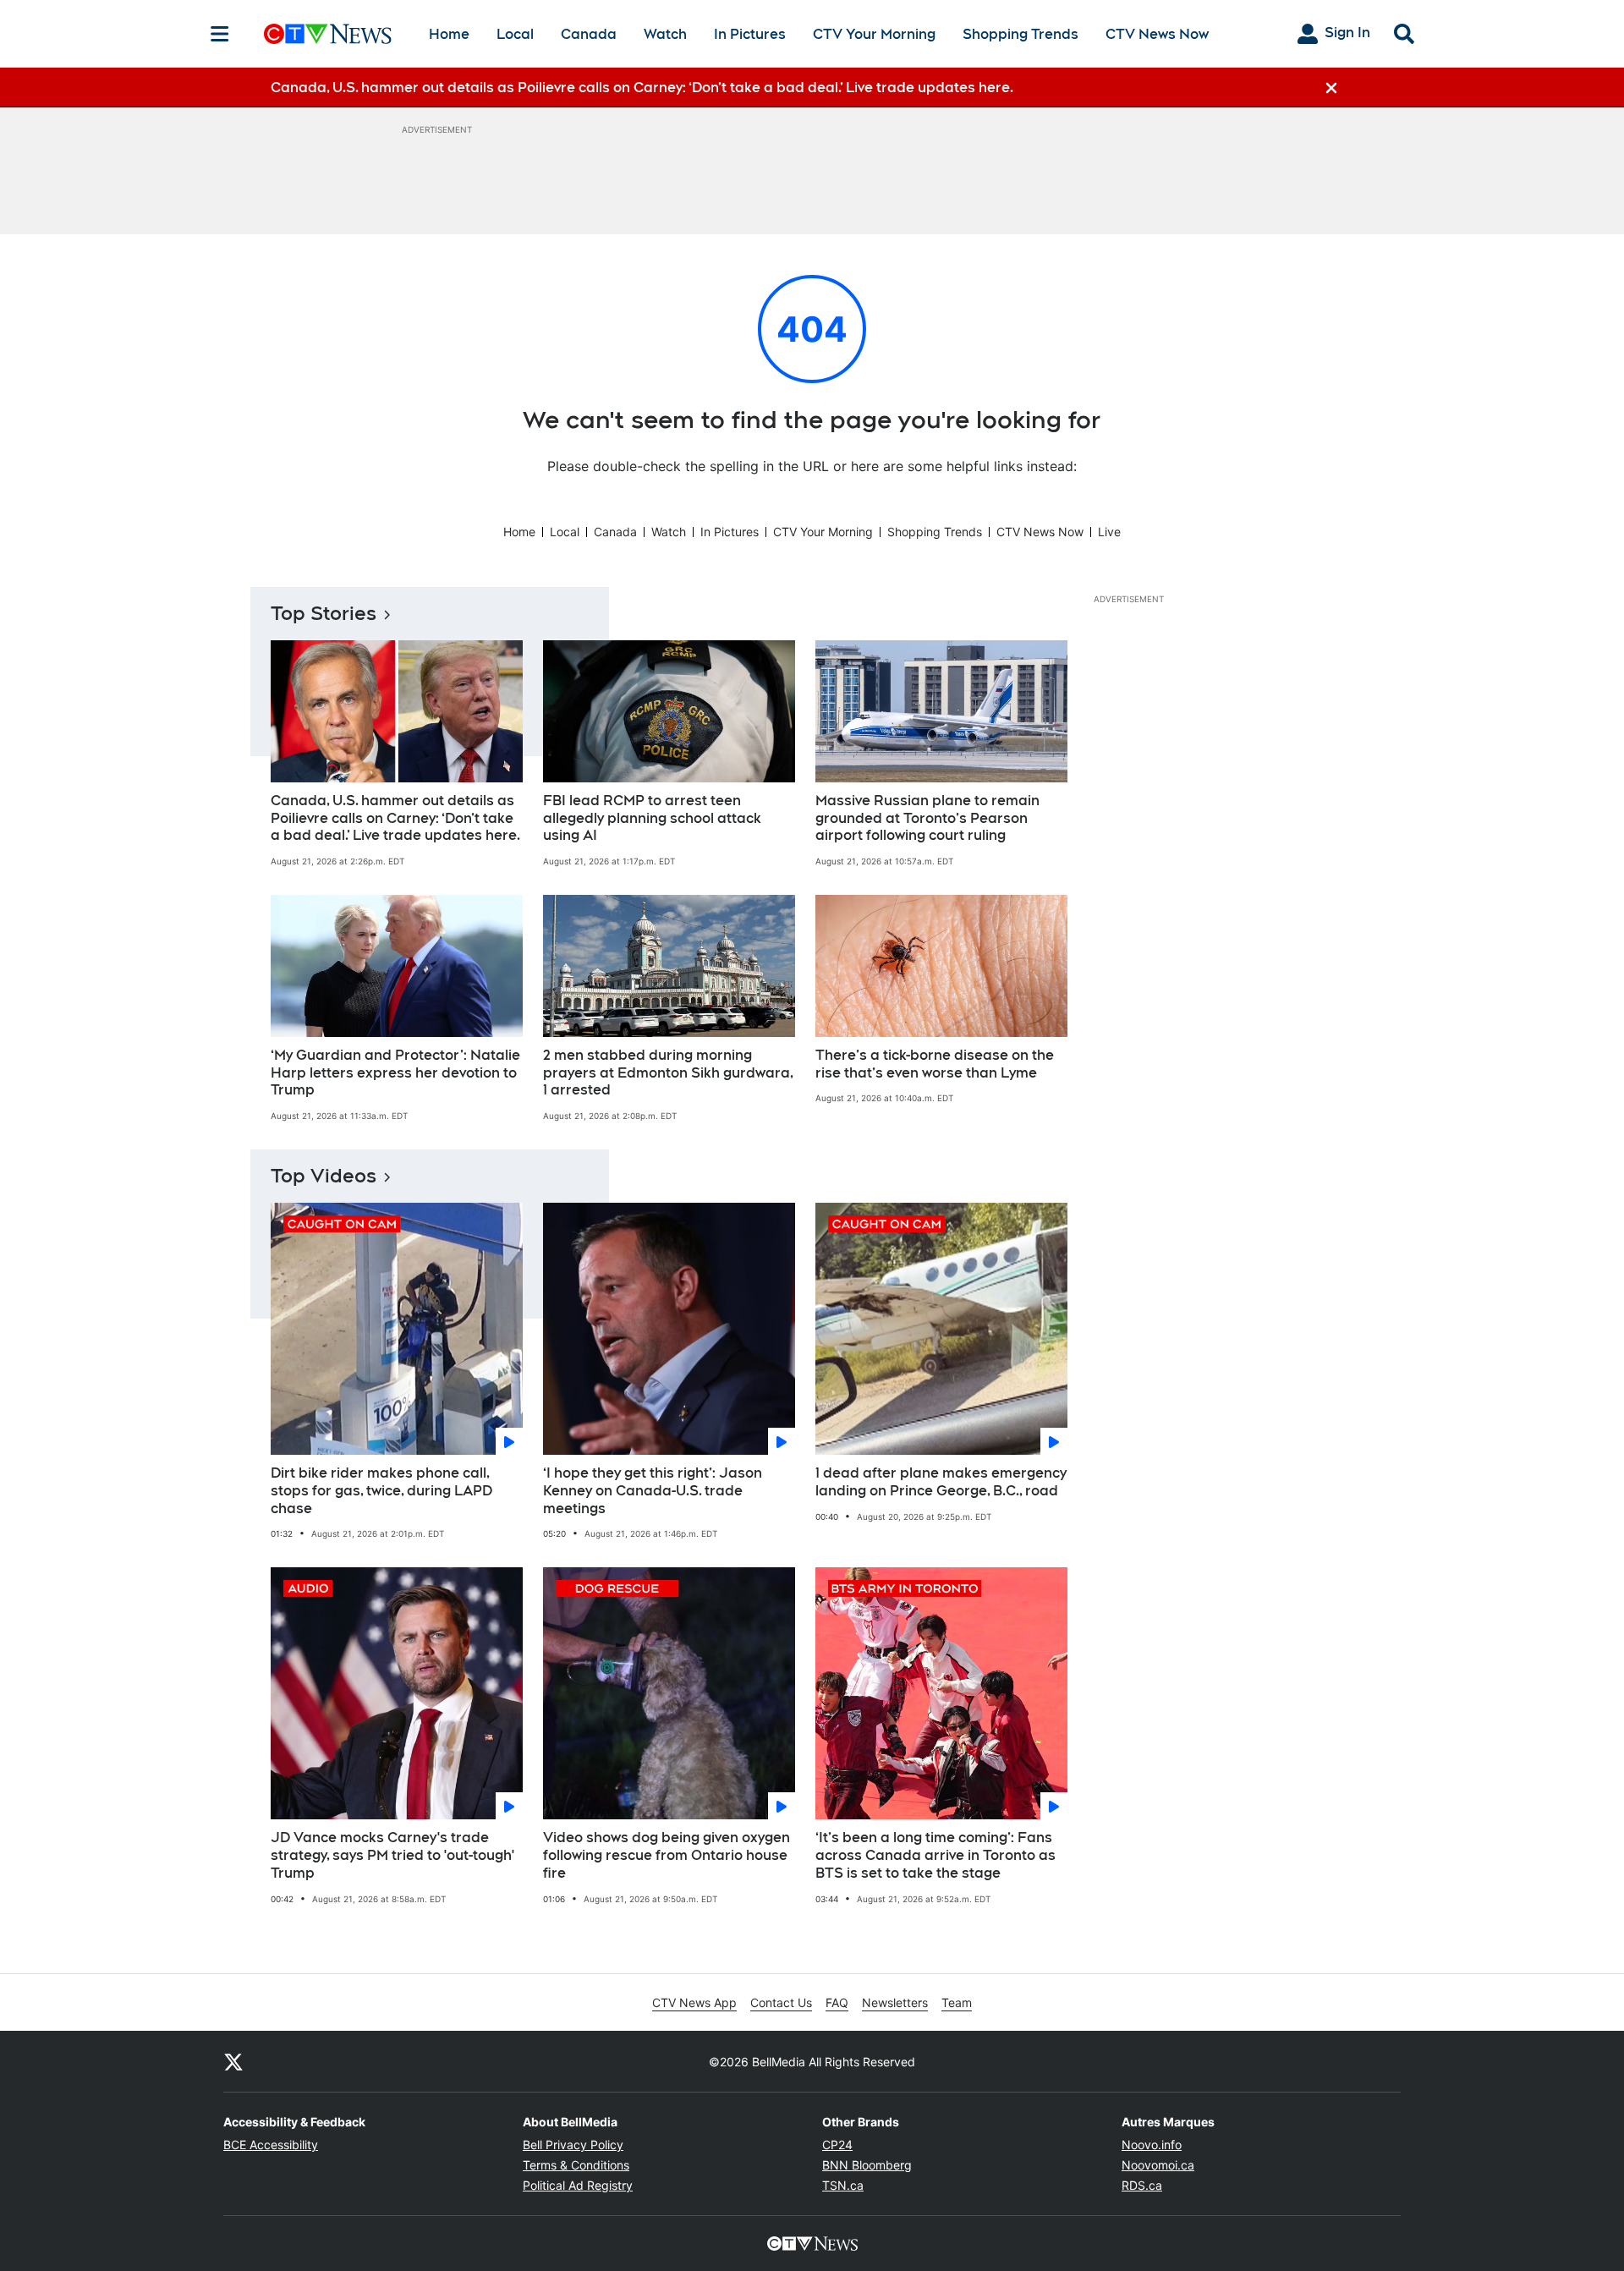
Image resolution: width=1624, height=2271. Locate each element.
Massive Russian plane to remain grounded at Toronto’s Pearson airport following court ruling (927, 818)
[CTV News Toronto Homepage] (328, 34)
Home (449, 34)
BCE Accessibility (271, 2145)
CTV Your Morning (874, 34)
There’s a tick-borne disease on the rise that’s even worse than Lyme (935, 1064)
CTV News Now (1157, 34)
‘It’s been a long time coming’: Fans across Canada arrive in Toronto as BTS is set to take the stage (935, 1855)
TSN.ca (843, 2185)
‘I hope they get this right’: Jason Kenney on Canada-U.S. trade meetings (653, 1491)
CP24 (837, 2145)
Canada (589, 34)
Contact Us (781, 2002)
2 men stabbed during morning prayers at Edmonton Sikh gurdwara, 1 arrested (668, 1073)
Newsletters (895, 2002)
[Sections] (220, 34)
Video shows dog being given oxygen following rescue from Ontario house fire (667, 1855)
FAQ (837, 2002)
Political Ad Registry (578, 2185)
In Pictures (750, 34)
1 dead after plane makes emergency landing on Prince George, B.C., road (941, 1482)
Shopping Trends (1020, 34)
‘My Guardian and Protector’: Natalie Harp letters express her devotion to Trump (395, 1073)
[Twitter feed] (233, 2061)
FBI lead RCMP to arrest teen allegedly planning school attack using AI (652, 818)
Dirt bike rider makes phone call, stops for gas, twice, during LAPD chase (381, 1491)
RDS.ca (1142, 2185)
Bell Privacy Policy (573, 2145)
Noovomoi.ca (1158, 2165)
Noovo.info (1152, 2145)
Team (957, 2002)
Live (1109, 532)
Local (515, 34)
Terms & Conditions (576, 2165)
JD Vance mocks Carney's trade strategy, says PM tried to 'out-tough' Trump (392, 1855)
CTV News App (694, 2002)
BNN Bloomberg (867, 2165)
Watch (665, 34)
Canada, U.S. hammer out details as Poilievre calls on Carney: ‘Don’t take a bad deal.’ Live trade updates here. (395, 818)
